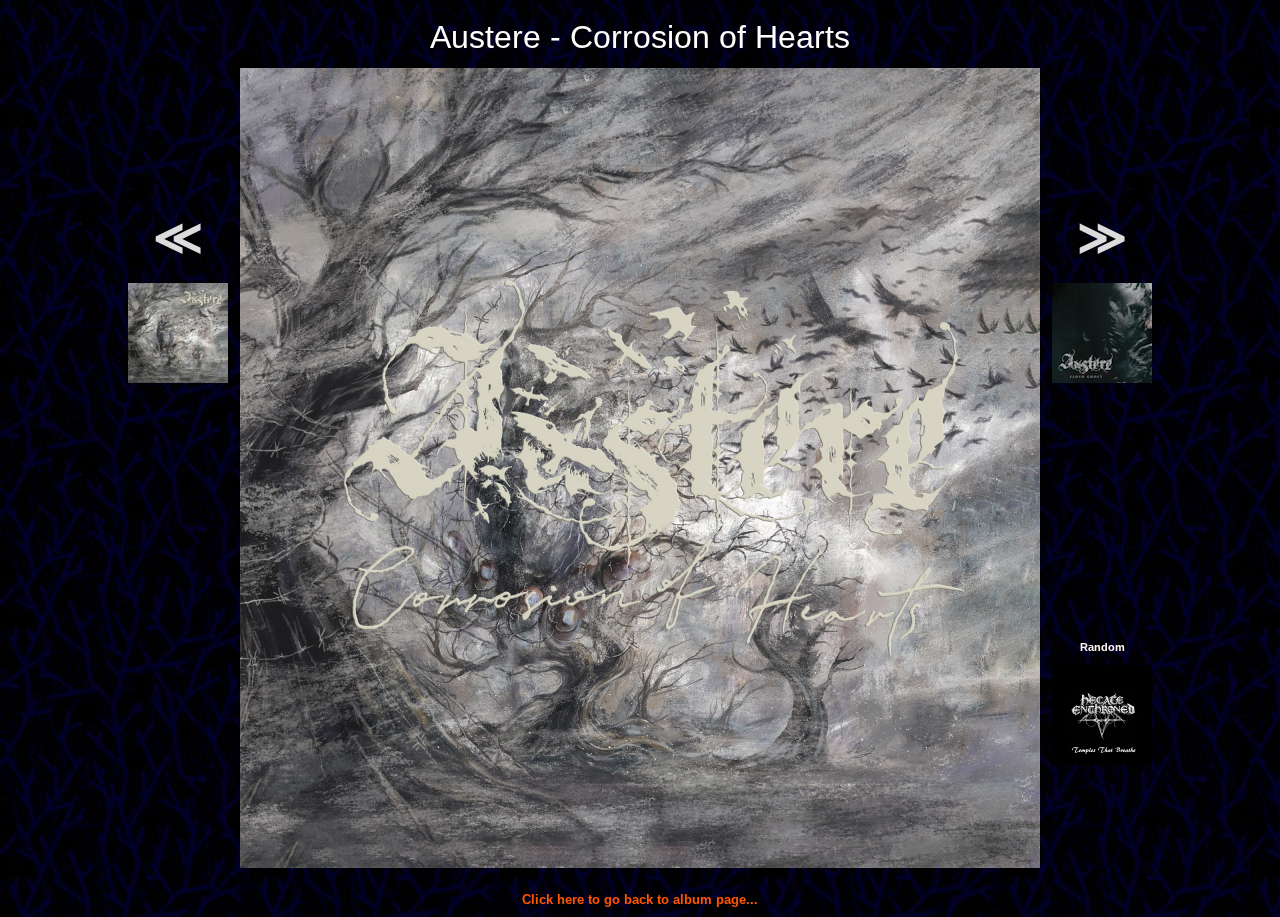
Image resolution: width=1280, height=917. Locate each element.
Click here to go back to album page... (640, 899)
